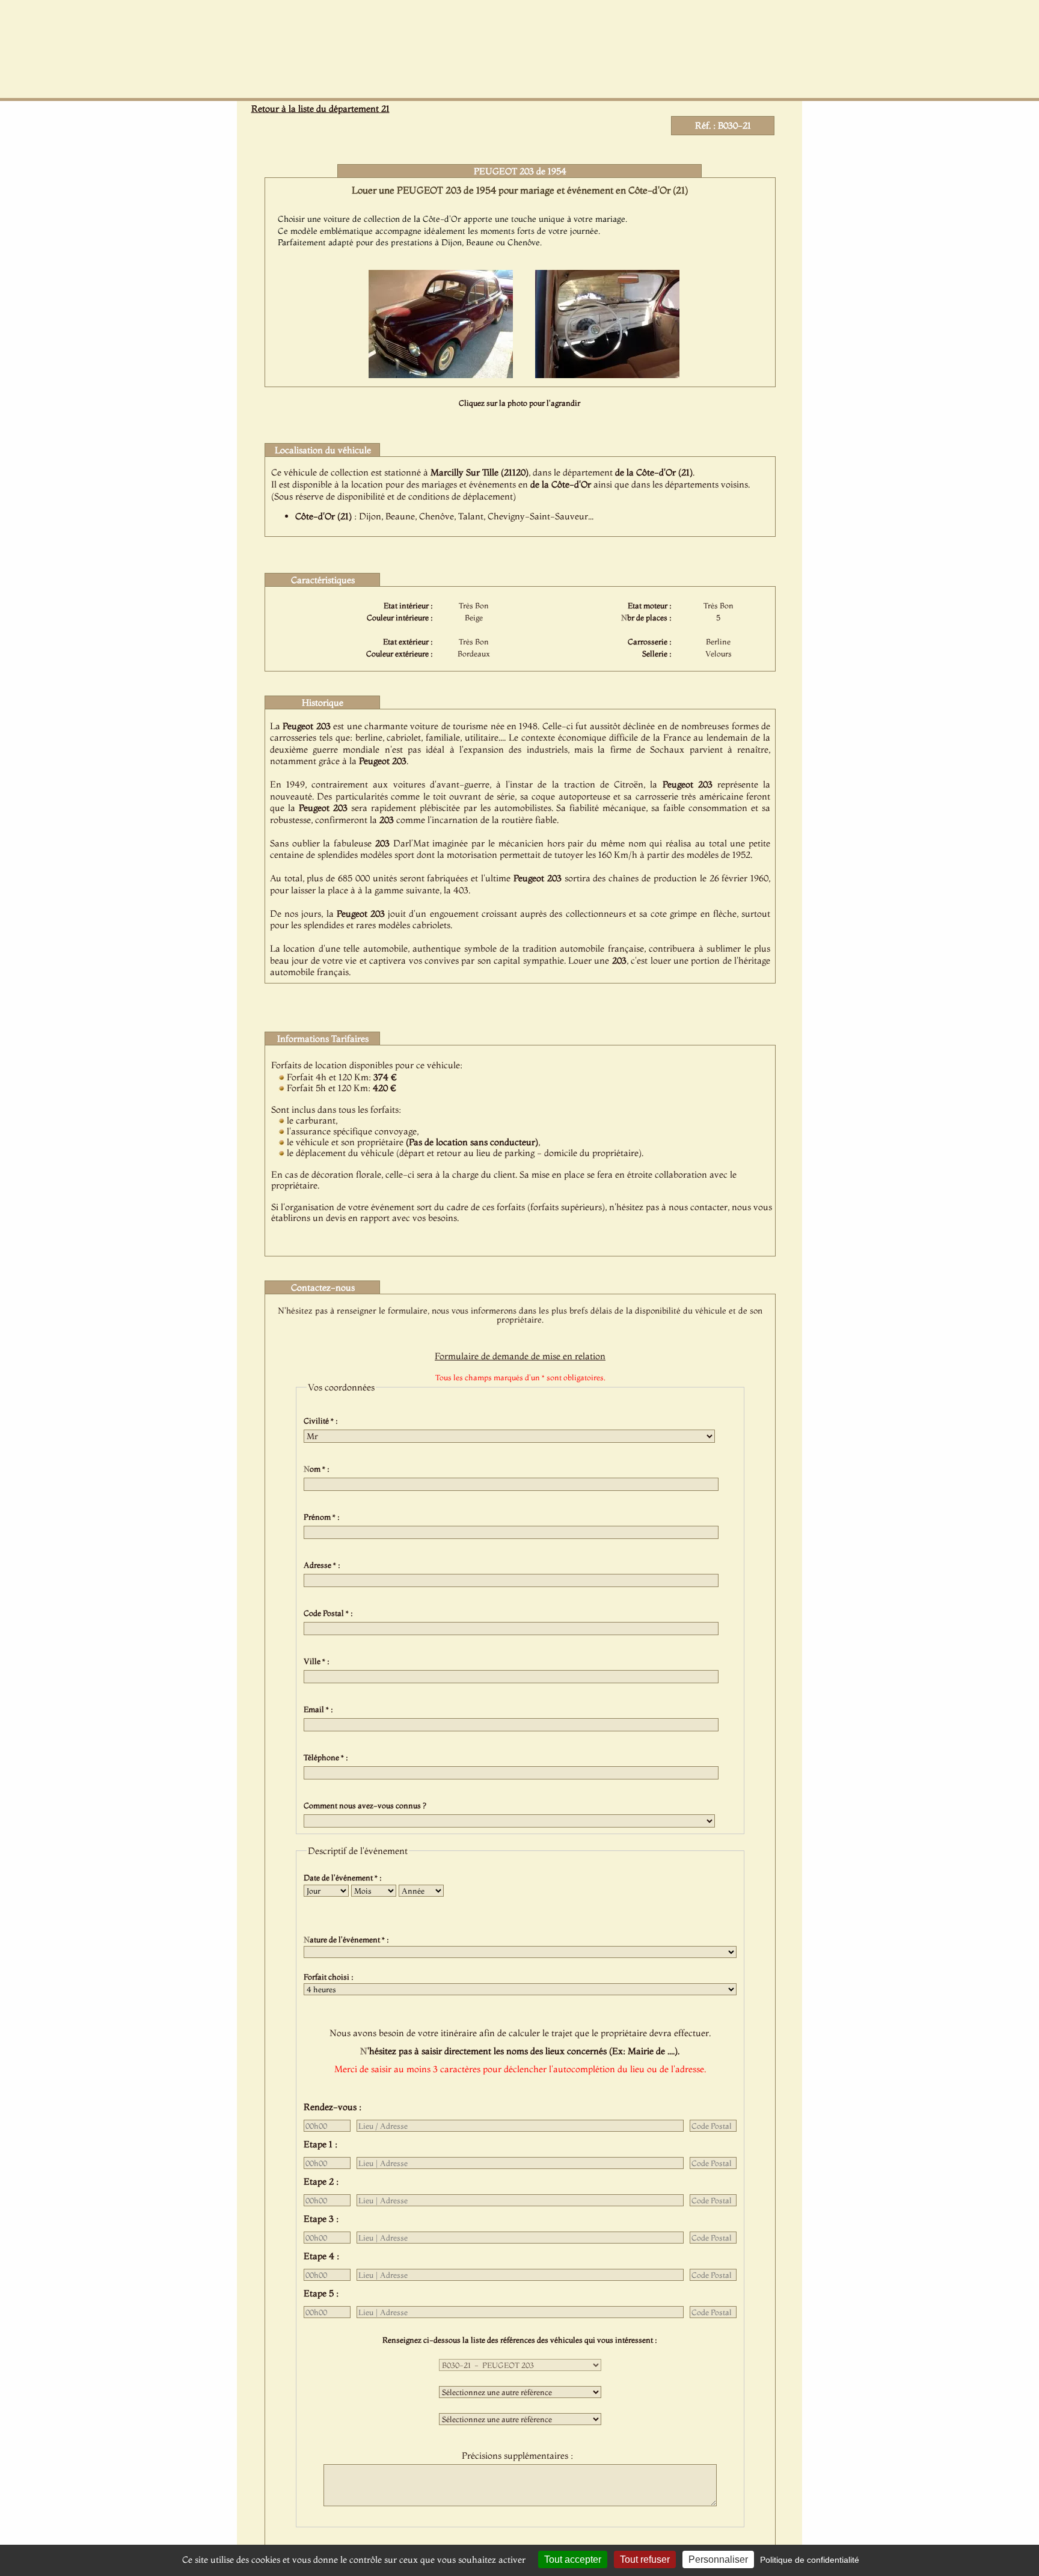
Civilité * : (323, 1421)
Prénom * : (323, 1517)
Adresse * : (324, 1565)
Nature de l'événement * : (348, 1939)
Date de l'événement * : (345, 1877)
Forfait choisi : (330, 1977)
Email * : (320, 1709)
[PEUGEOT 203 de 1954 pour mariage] (441, 375)
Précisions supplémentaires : (520, 2455)
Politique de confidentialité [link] (810, 2560)
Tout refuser (645, 2559)
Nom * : (318, 1469)
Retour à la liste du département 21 (320, 109)
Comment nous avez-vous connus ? (367, 1805)
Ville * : (318, 1661)
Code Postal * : (330, 1613)
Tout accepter (573, 2559)
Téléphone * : (328, 1757)
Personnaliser (718, 2559)
